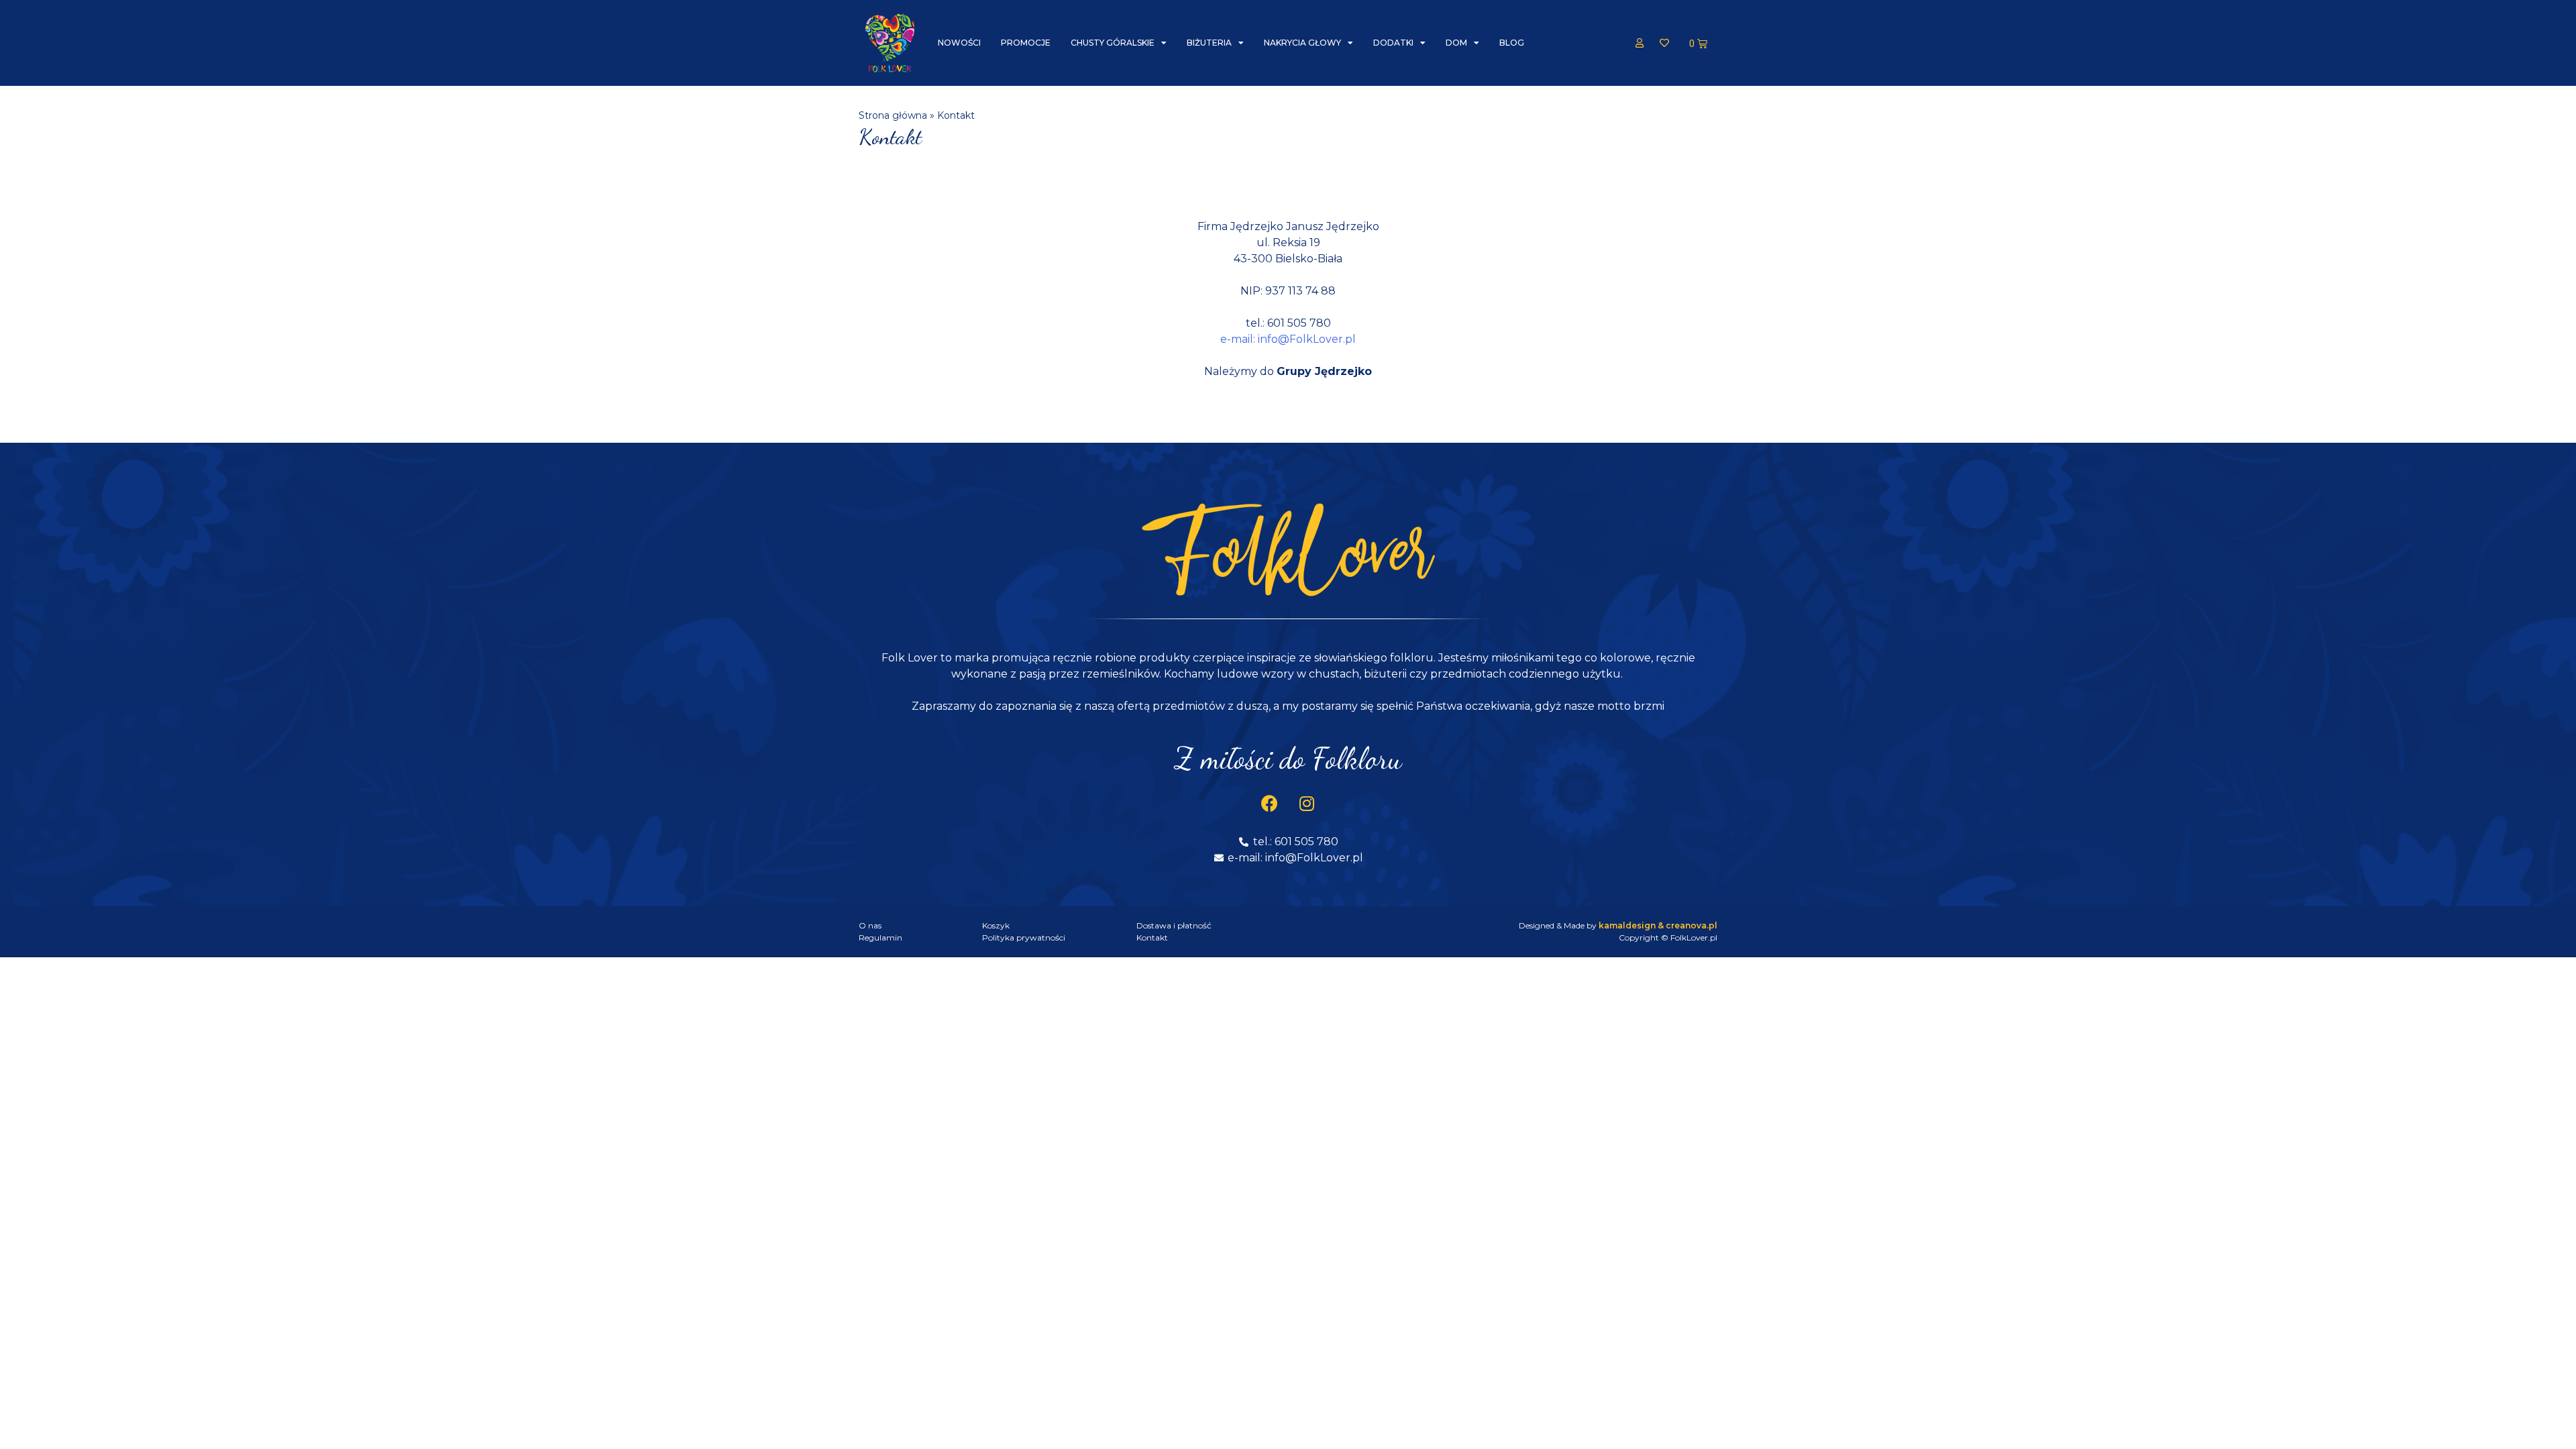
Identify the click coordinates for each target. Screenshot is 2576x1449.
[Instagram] (1307, 804)
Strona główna (893, 115)
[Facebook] (1270, 804)
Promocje (1026, 43)
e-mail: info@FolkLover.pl (1288, 339)
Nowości (959, 43)
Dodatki (1393, 43)
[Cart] (1698, 44)
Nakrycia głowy (1302, 43)
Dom (1456, 43)
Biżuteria (1209, 43)
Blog (1512, 43)
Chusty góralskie (1113, 43)
